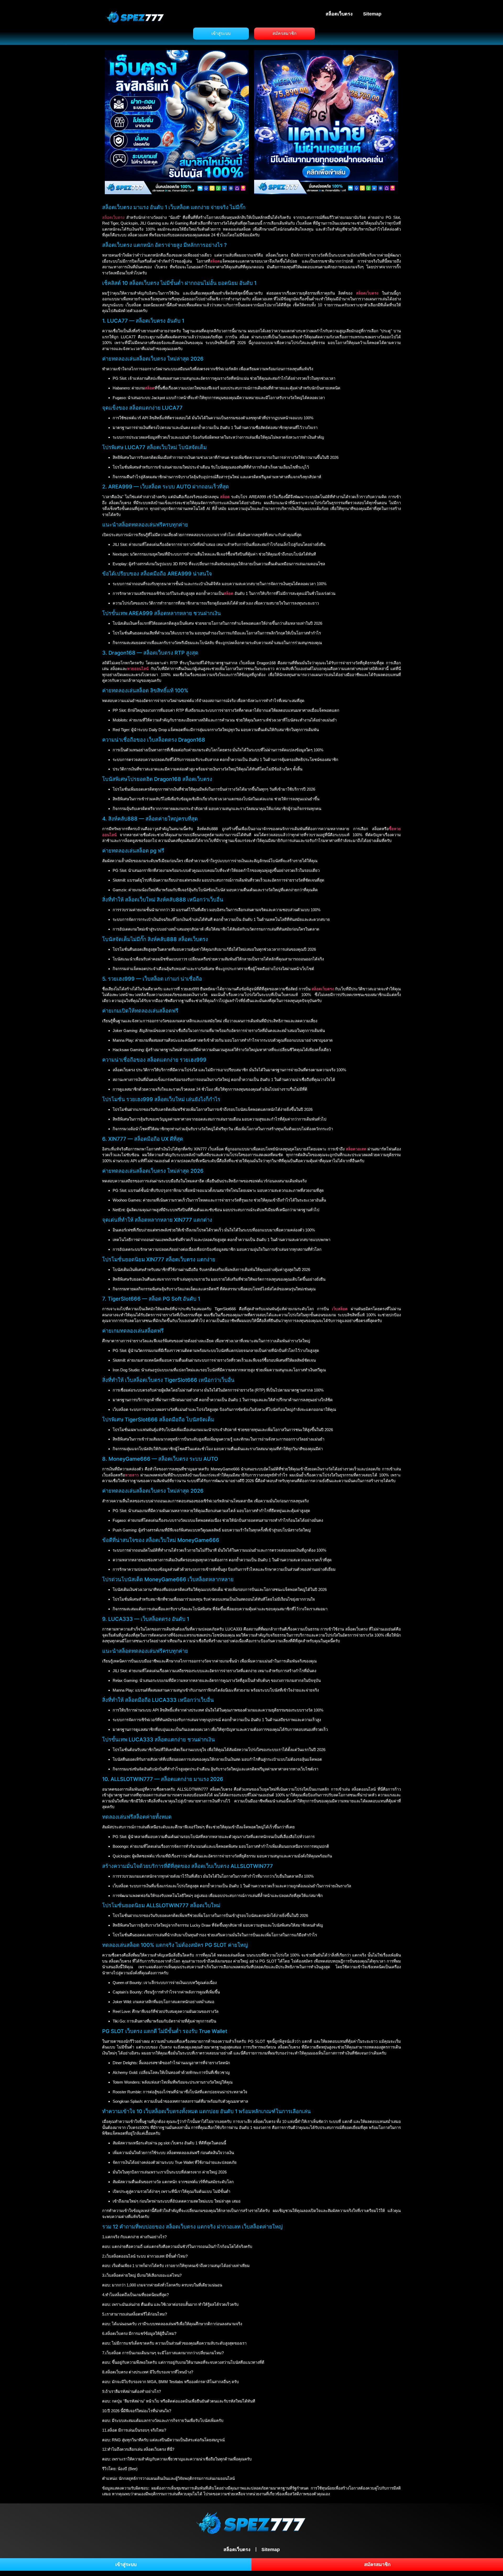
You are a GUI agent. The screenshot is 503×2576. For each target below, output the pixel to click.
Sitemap (372, 14)
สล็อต (225, 497)
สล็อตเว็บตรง (339, 14)
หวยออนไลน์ (138, 669)
